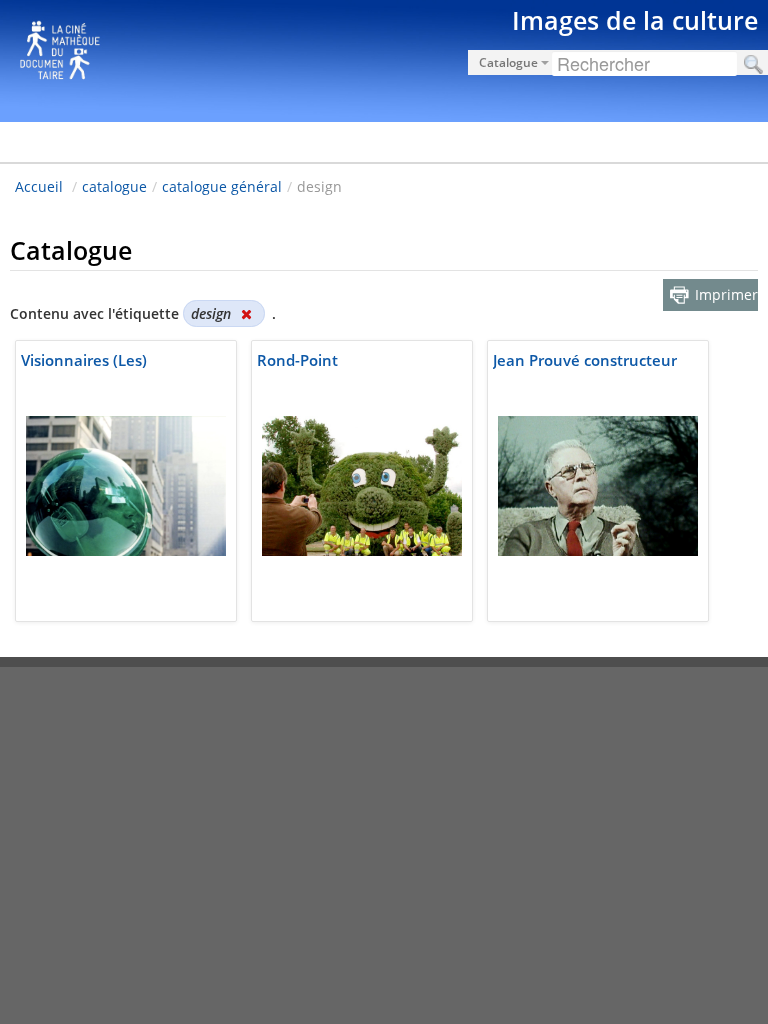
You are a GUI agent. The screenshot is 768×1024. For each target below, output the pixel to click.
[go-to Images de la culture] (384, 58)
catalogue (114, 186)
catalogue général (222, 186)
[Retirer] (246, 313)
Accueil (39, 186)
